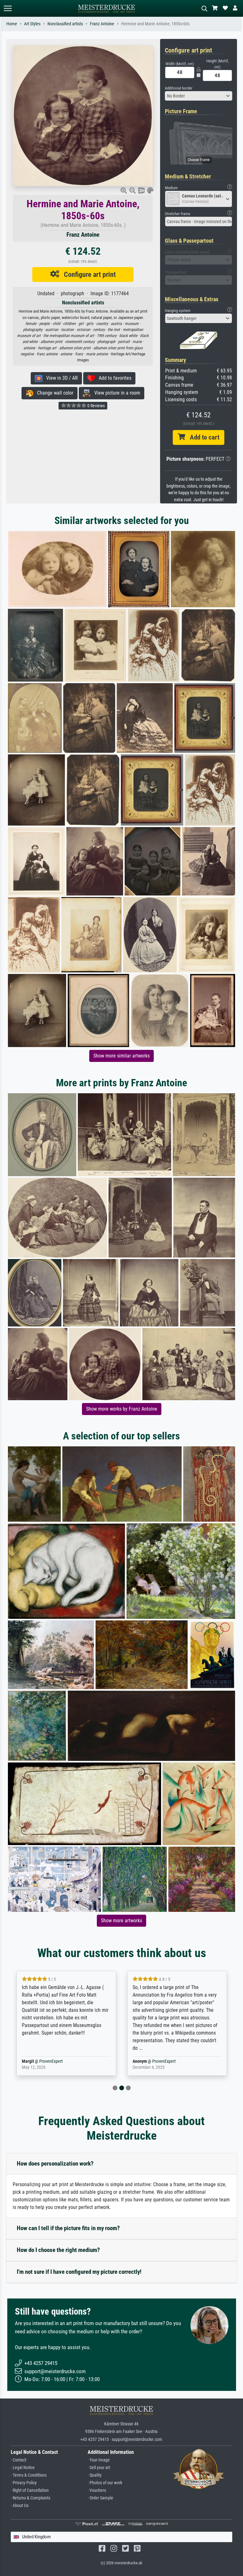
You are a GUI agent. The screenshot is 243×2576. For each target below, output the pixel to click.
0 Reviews (96, 406)
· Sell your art (99, 2468)
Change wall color (53, 393)
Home (12, 24)
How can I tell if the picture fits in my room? (68, 2228)
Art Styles (32, 24)
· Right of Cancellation (30, 2490)
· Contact (19, 2460)
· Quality (95, 2475)
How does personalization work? (55, 2164)
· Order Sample (100, 2498)
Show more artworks (121, 1921)
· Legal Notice (23, 2468)
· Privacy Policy (24, 2483)
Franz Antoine (102, 24)
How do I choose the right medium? (58, 2250)
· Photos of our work (105, 2483)
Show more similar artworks (121, 1056)
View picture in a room (115, 393)
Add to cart (202, 437)
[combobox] (199, 96)
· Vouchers (97, 2490)
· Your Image (99, 2460)
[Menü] (8, 8)
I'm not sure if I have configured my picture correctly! (79, 2272)
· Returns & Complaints (31, 2498)
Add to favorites (113, 378)
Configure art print (87, 274)
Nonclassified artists (65, 24)
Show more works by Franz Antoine (122, 1409)
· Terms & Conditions (29, 2475)
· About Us (20, 2506)
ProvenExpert (51, 2061)
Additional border (179, 88)
